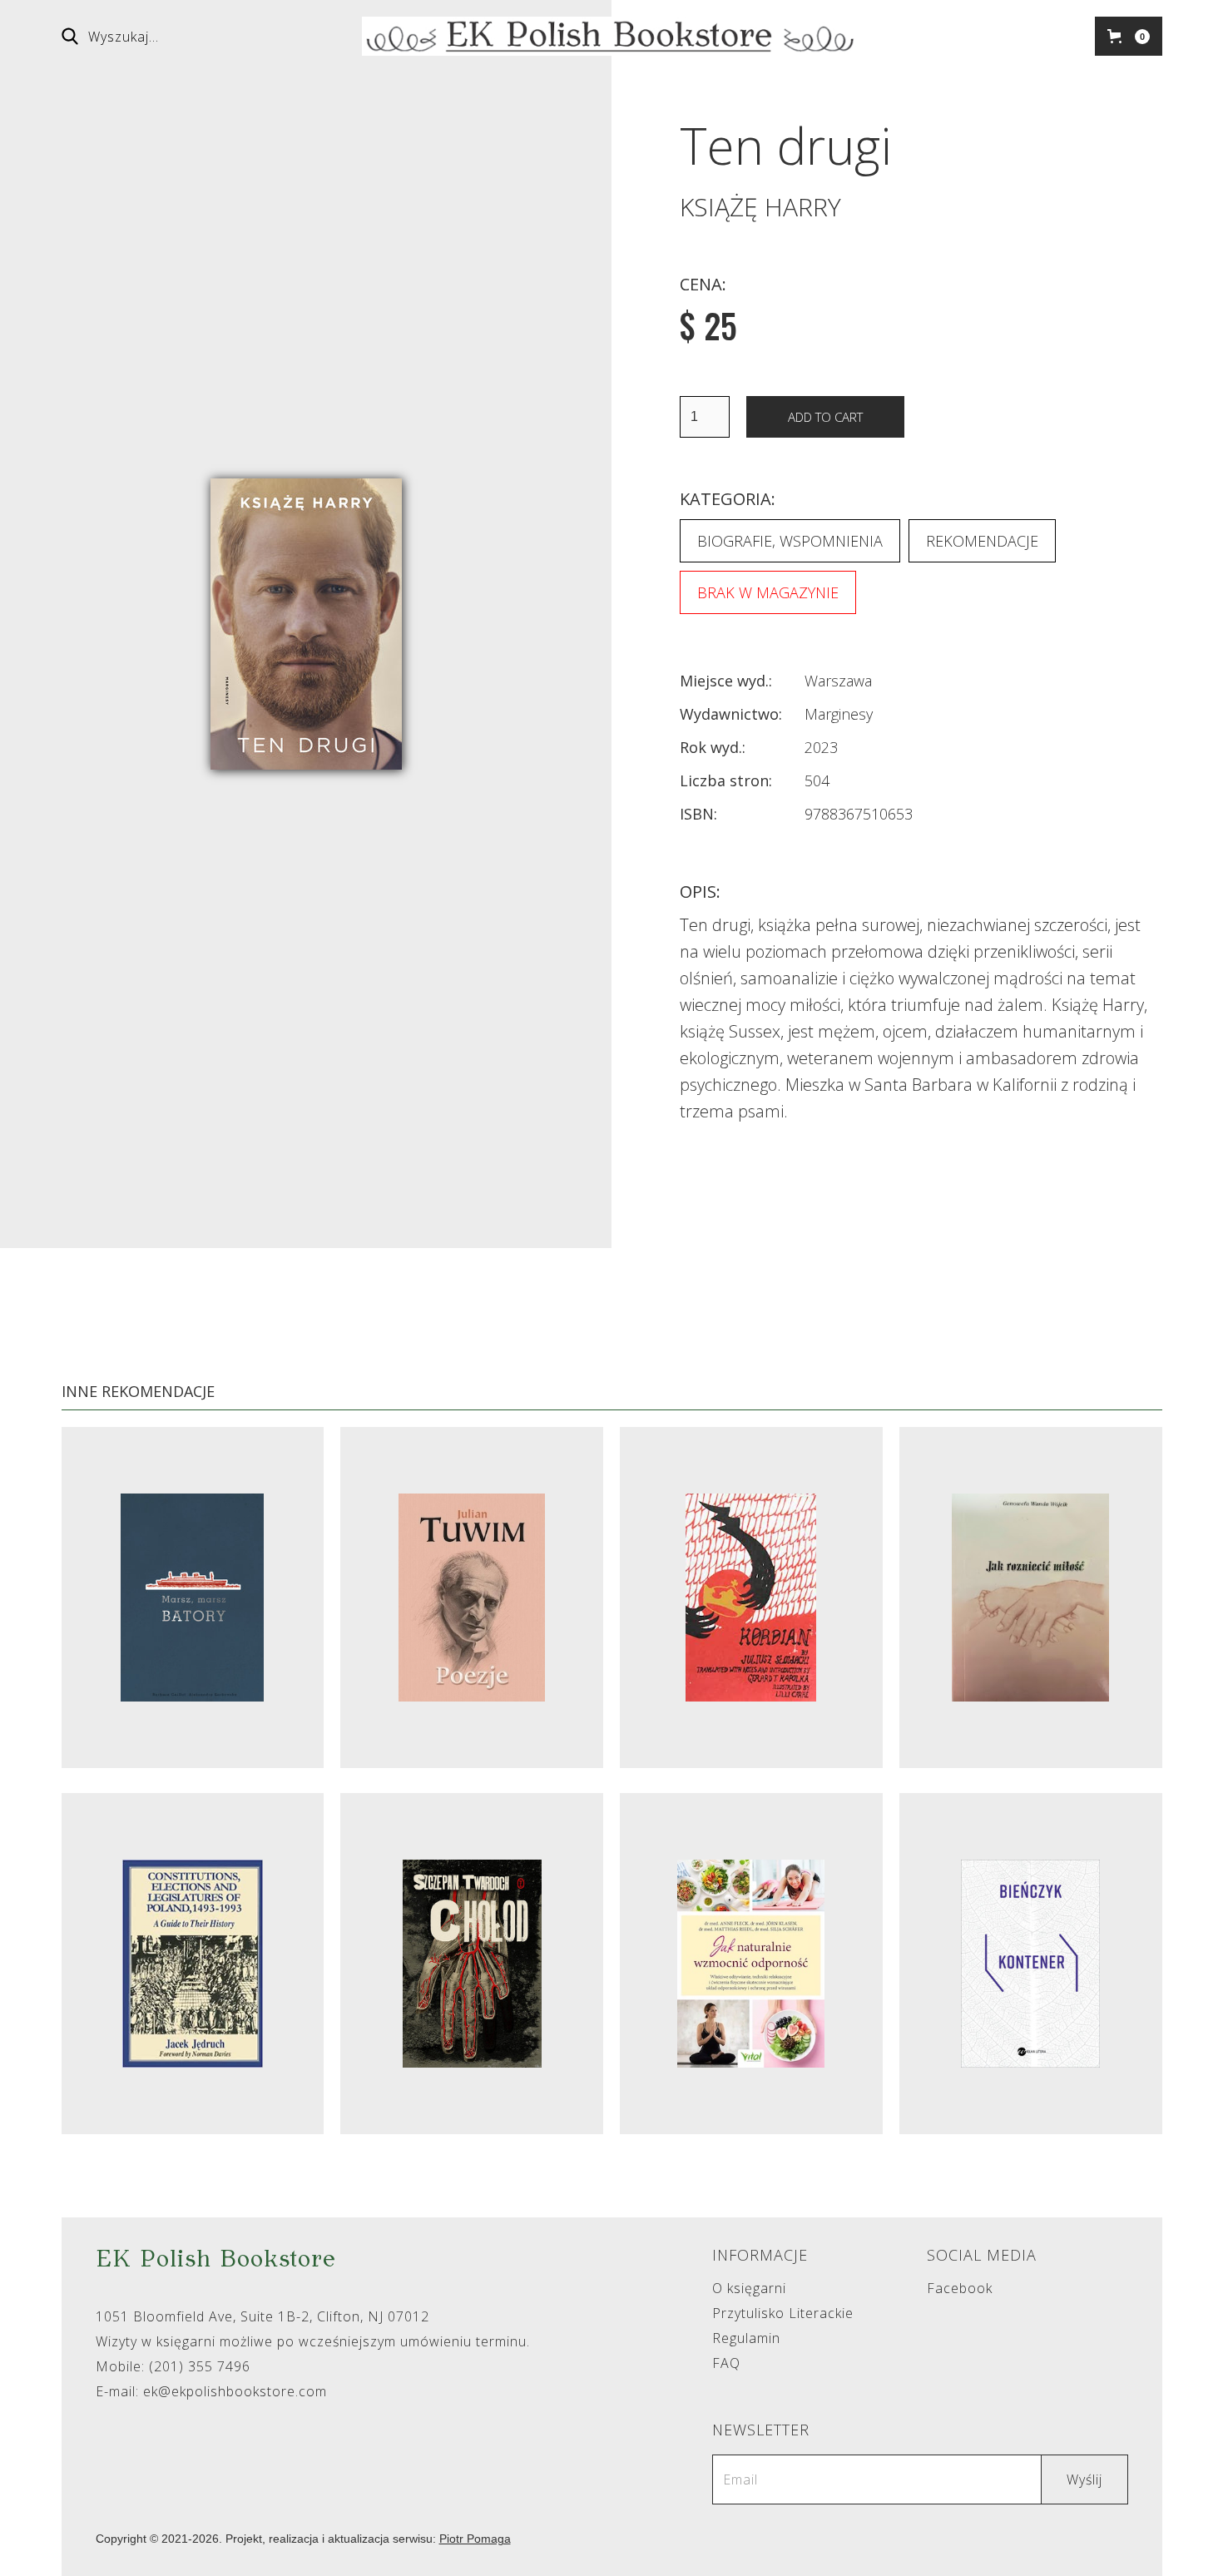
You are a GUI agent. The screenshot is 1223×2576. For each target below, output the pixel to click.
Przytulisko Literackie (783, 2313)
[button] (1129, 36)
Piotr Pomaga (475, 2539)
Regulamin (746, 2338)
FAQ (726, 2363)
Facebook (960, 2289)
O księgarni (749, 2289)
